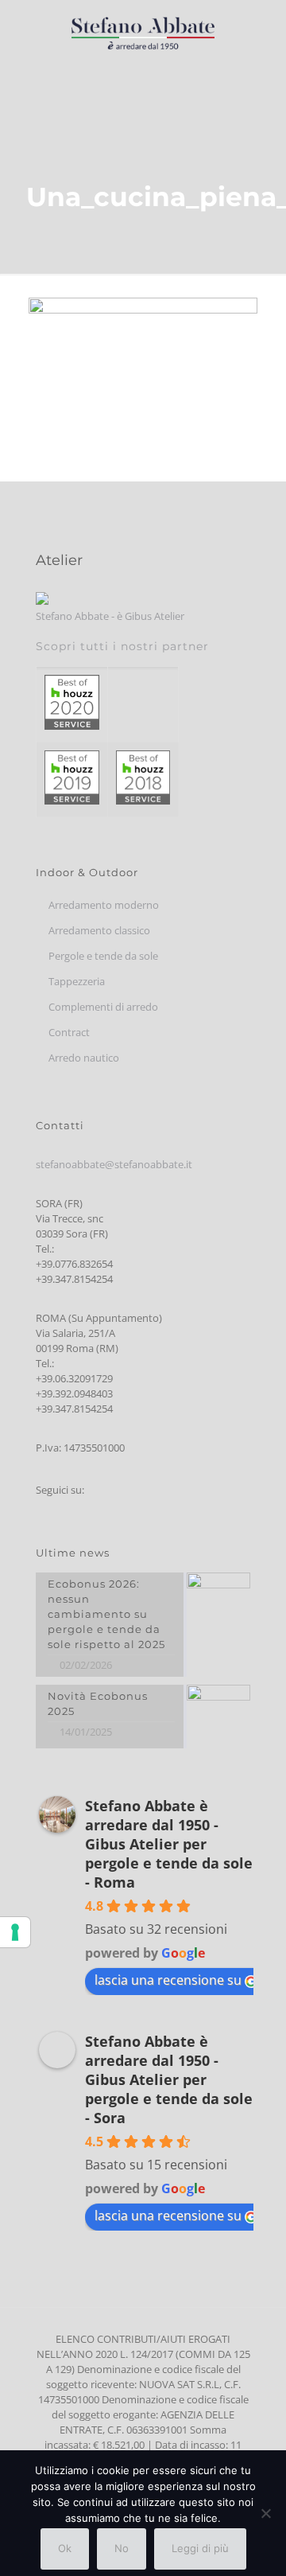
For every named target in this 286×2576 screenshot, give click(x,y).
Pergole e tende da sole (103, 956)
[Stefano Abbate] (143, 32)
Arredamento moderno (104, 905)
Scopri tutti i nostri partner (122, 646)
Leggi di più (200, 2548)
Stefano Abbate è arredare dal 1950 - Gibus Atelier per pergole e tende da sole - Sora (169, 2079)
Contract (69, 1032)
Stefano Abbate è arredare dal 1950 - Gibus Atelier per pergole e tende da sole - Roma (169, 1844)
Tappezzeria (77, 981)
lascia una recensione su (168, 1980)
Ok (65, 2548)
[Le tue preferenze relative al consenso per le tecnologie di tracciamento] (15, 1932)
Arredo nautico (84, 1058)
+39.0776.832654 (74, 1264)
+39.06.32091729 (74, 1378)
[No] (266, 2513)
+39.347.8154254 (74, 1279)
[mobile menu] (265, 32)
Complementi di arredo (103, 1007)
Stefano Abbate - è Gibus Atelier (110, 616)
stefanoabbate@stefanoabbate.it (114, 1164)
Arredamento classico (99, 930)
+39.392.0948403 (74, 1393)
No (122, 2548)
